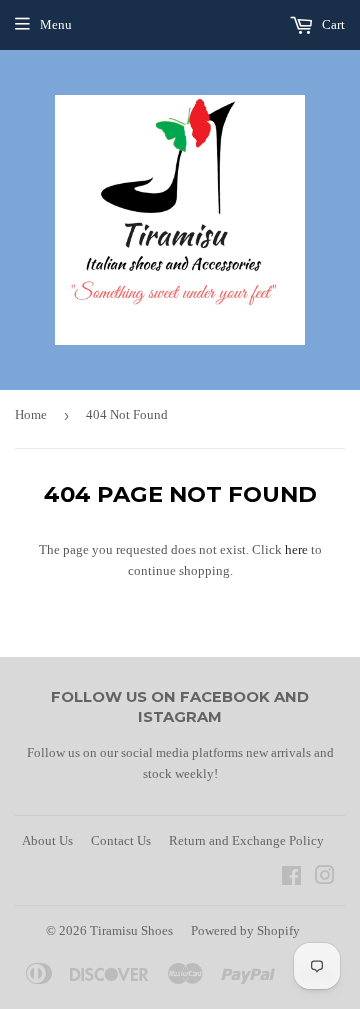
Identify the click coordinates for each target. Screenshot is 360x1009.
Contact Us (121, 840)
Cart (332, 24)
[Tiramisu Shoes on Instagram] (325, 878)
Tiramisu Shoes (131, 930)
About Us (47, 840)
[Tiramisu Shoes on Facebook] (291, 878)
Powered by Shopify (245, 930)
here (296, 549)
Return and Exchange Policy (246, 840)
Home (31, 414)
